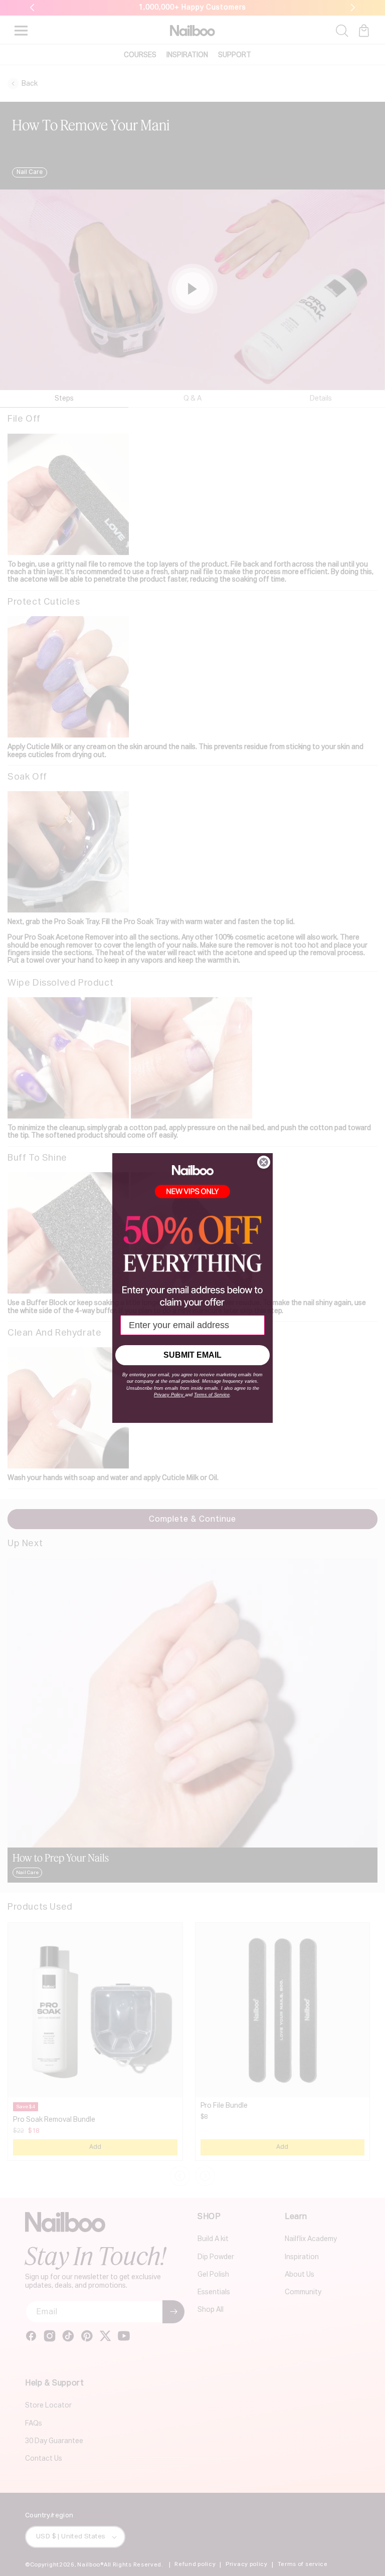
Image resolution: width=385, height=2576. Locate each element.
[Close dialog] (264, 1162)
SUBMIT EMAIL (192, 1355)
